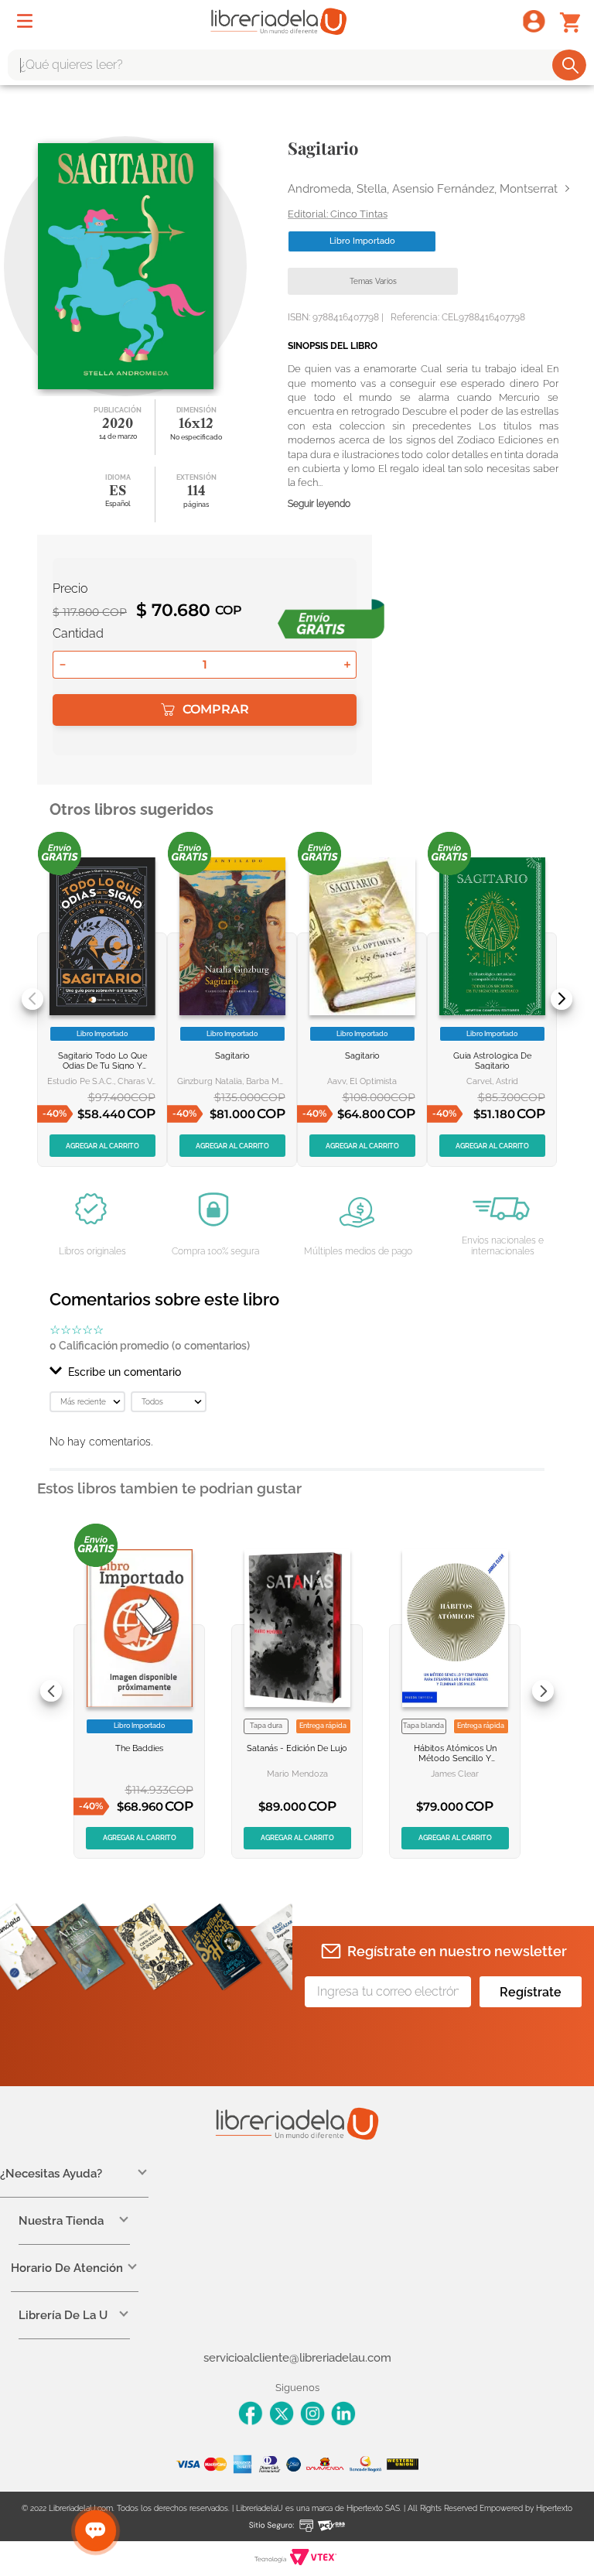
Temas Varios (373, 281)
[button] (297, 1372)
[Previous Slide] (32, 999)
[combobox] (297, 65)
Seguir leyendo (319, 504)
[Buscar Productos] (570, 65)
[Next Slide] (562, 999)
